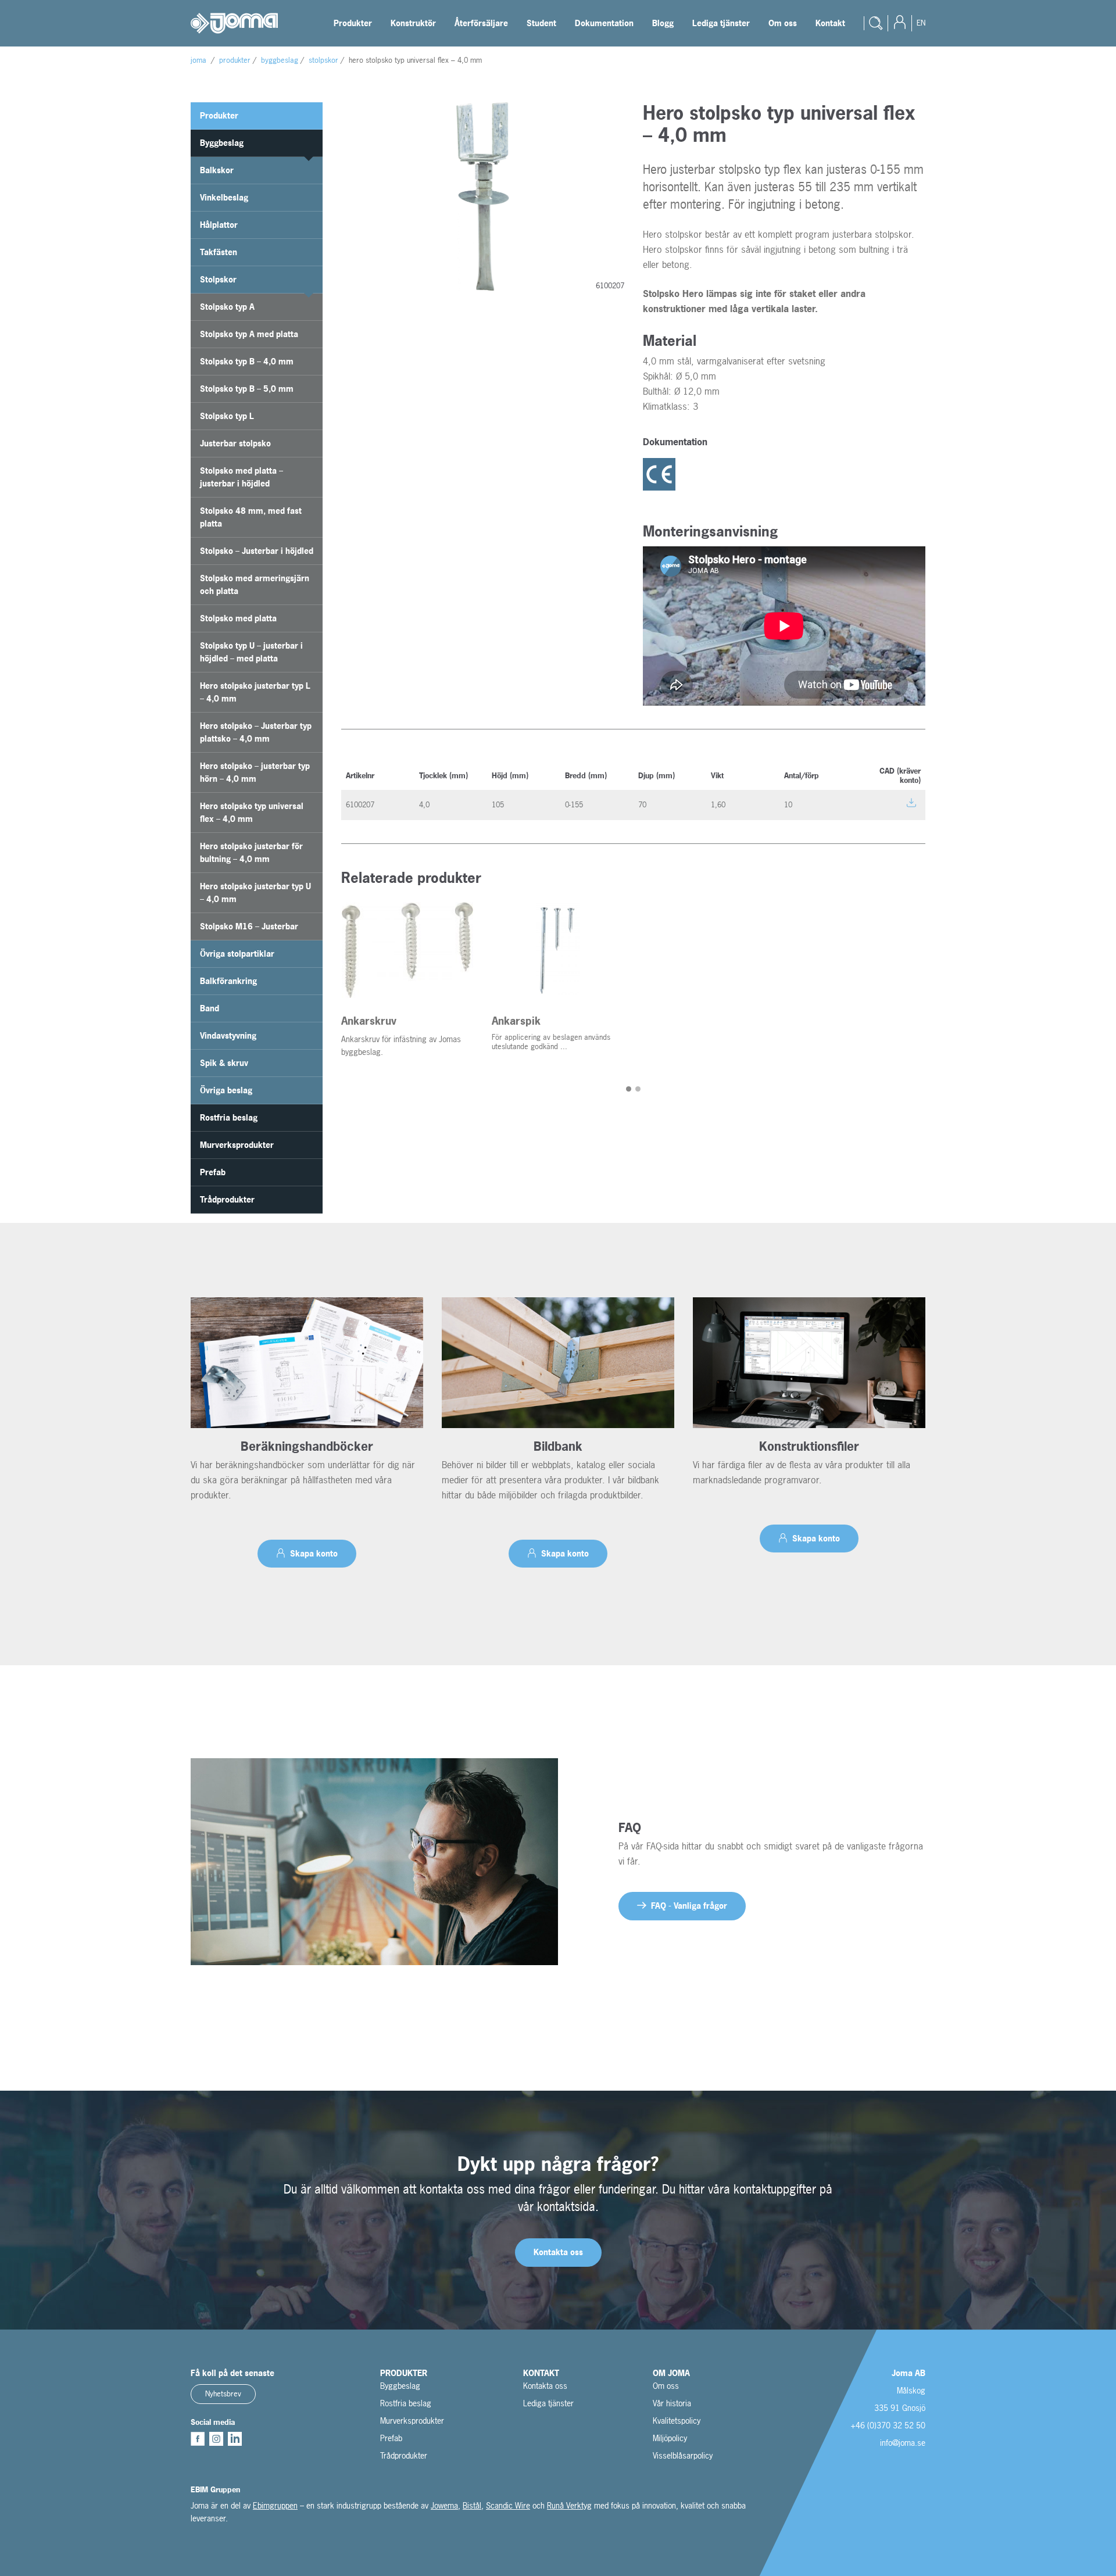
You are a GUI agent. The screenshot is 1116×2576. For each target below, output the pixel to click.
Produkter (353, 23)
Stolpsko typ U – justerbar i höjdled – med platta (251, 652)
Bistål (472, 2505)
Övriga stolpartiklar (237, 954)
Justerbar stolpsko (235, 443)
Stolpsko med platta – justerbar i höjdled (242, 477)
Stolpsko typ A (227, 307)
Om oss (783, 23)
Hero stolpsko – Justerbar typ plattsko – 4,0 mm (256, 732)
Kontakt (830, 23)
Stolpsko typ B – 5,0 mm (247, 389)
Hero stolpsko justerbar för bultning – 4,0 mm (251, 852)
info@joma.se (903, 2443)
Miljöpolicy (670, 2438)
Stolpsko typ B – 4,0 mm (247, 361)
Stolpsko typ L (227, 416)
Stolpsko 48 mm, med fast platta (251, 517)
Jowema (444, 2505)
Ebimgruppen (275, 2505)
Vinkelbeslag (224, 197)
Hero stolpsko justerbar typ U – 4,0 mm (255, 892)
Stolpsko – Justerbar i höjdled (257, 551)
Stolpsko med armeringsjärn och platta (255, 584)
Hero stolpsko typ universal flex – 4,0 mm (252, 812)
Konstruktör (413, 23)
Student (541, 23)
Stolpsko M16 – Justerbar (249, 926)
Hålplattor (219, 225)
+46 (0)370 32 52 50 (888, 2425)
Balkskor (217, 170)
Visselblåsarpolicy (683, 2455)
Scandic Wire (508, 2505)
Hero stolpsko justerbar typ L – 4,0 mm (255, 692)
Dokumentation (604, 23)
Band (210, 1008)
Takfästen (219, 252)
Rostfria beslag (229, 1117)
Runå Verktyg (569, 2505)
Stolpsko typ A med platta (249, 334)
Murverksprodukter (237, 1145)
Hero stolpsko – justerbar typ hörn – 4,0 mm (255, 772)
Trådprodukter (227, 1199)
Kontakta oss (545, 2386)
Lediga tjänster (721, 23)
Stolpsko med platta (238, 618)
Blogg (663, 23)
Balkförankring (228, 981)
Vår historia (672, 2403)
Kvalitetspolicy (677, 2421)
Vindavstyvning (228, 1035)
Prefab (213, 1172)
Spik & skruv (224, 1063)
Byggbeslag (222, 143)
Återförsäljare (481, 23)
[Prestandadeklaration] (661, 475)
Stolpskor (218, 279)
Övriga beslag (226, 1090)
